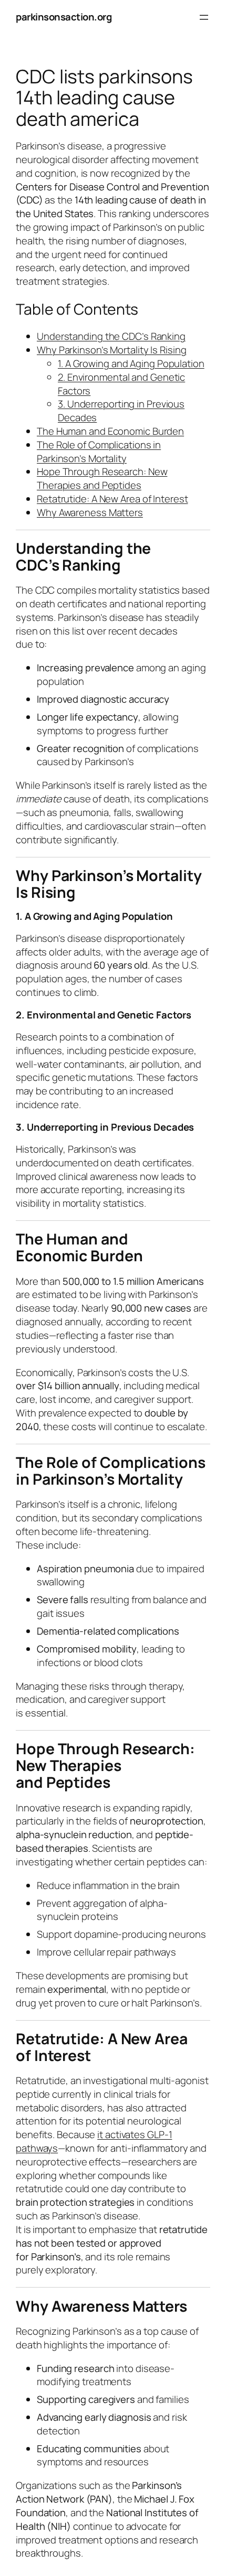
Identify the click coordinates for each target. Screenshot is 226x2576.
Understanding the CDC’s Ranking (111, 336)
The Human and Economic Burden (110, 431)
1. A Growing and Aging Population (131, 363)
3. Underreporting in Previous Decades (121, 411)
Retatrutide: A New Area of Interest (112, 499)
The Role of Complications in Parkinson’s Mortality (99, 452)
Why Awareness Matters (90, 512)
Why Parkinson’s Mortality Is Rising (112, 350)
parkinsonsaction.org (64, 17)
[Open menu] (204, 17)
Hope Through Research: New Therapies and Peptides (102, 478)
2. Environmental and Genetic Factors (121, 384)
